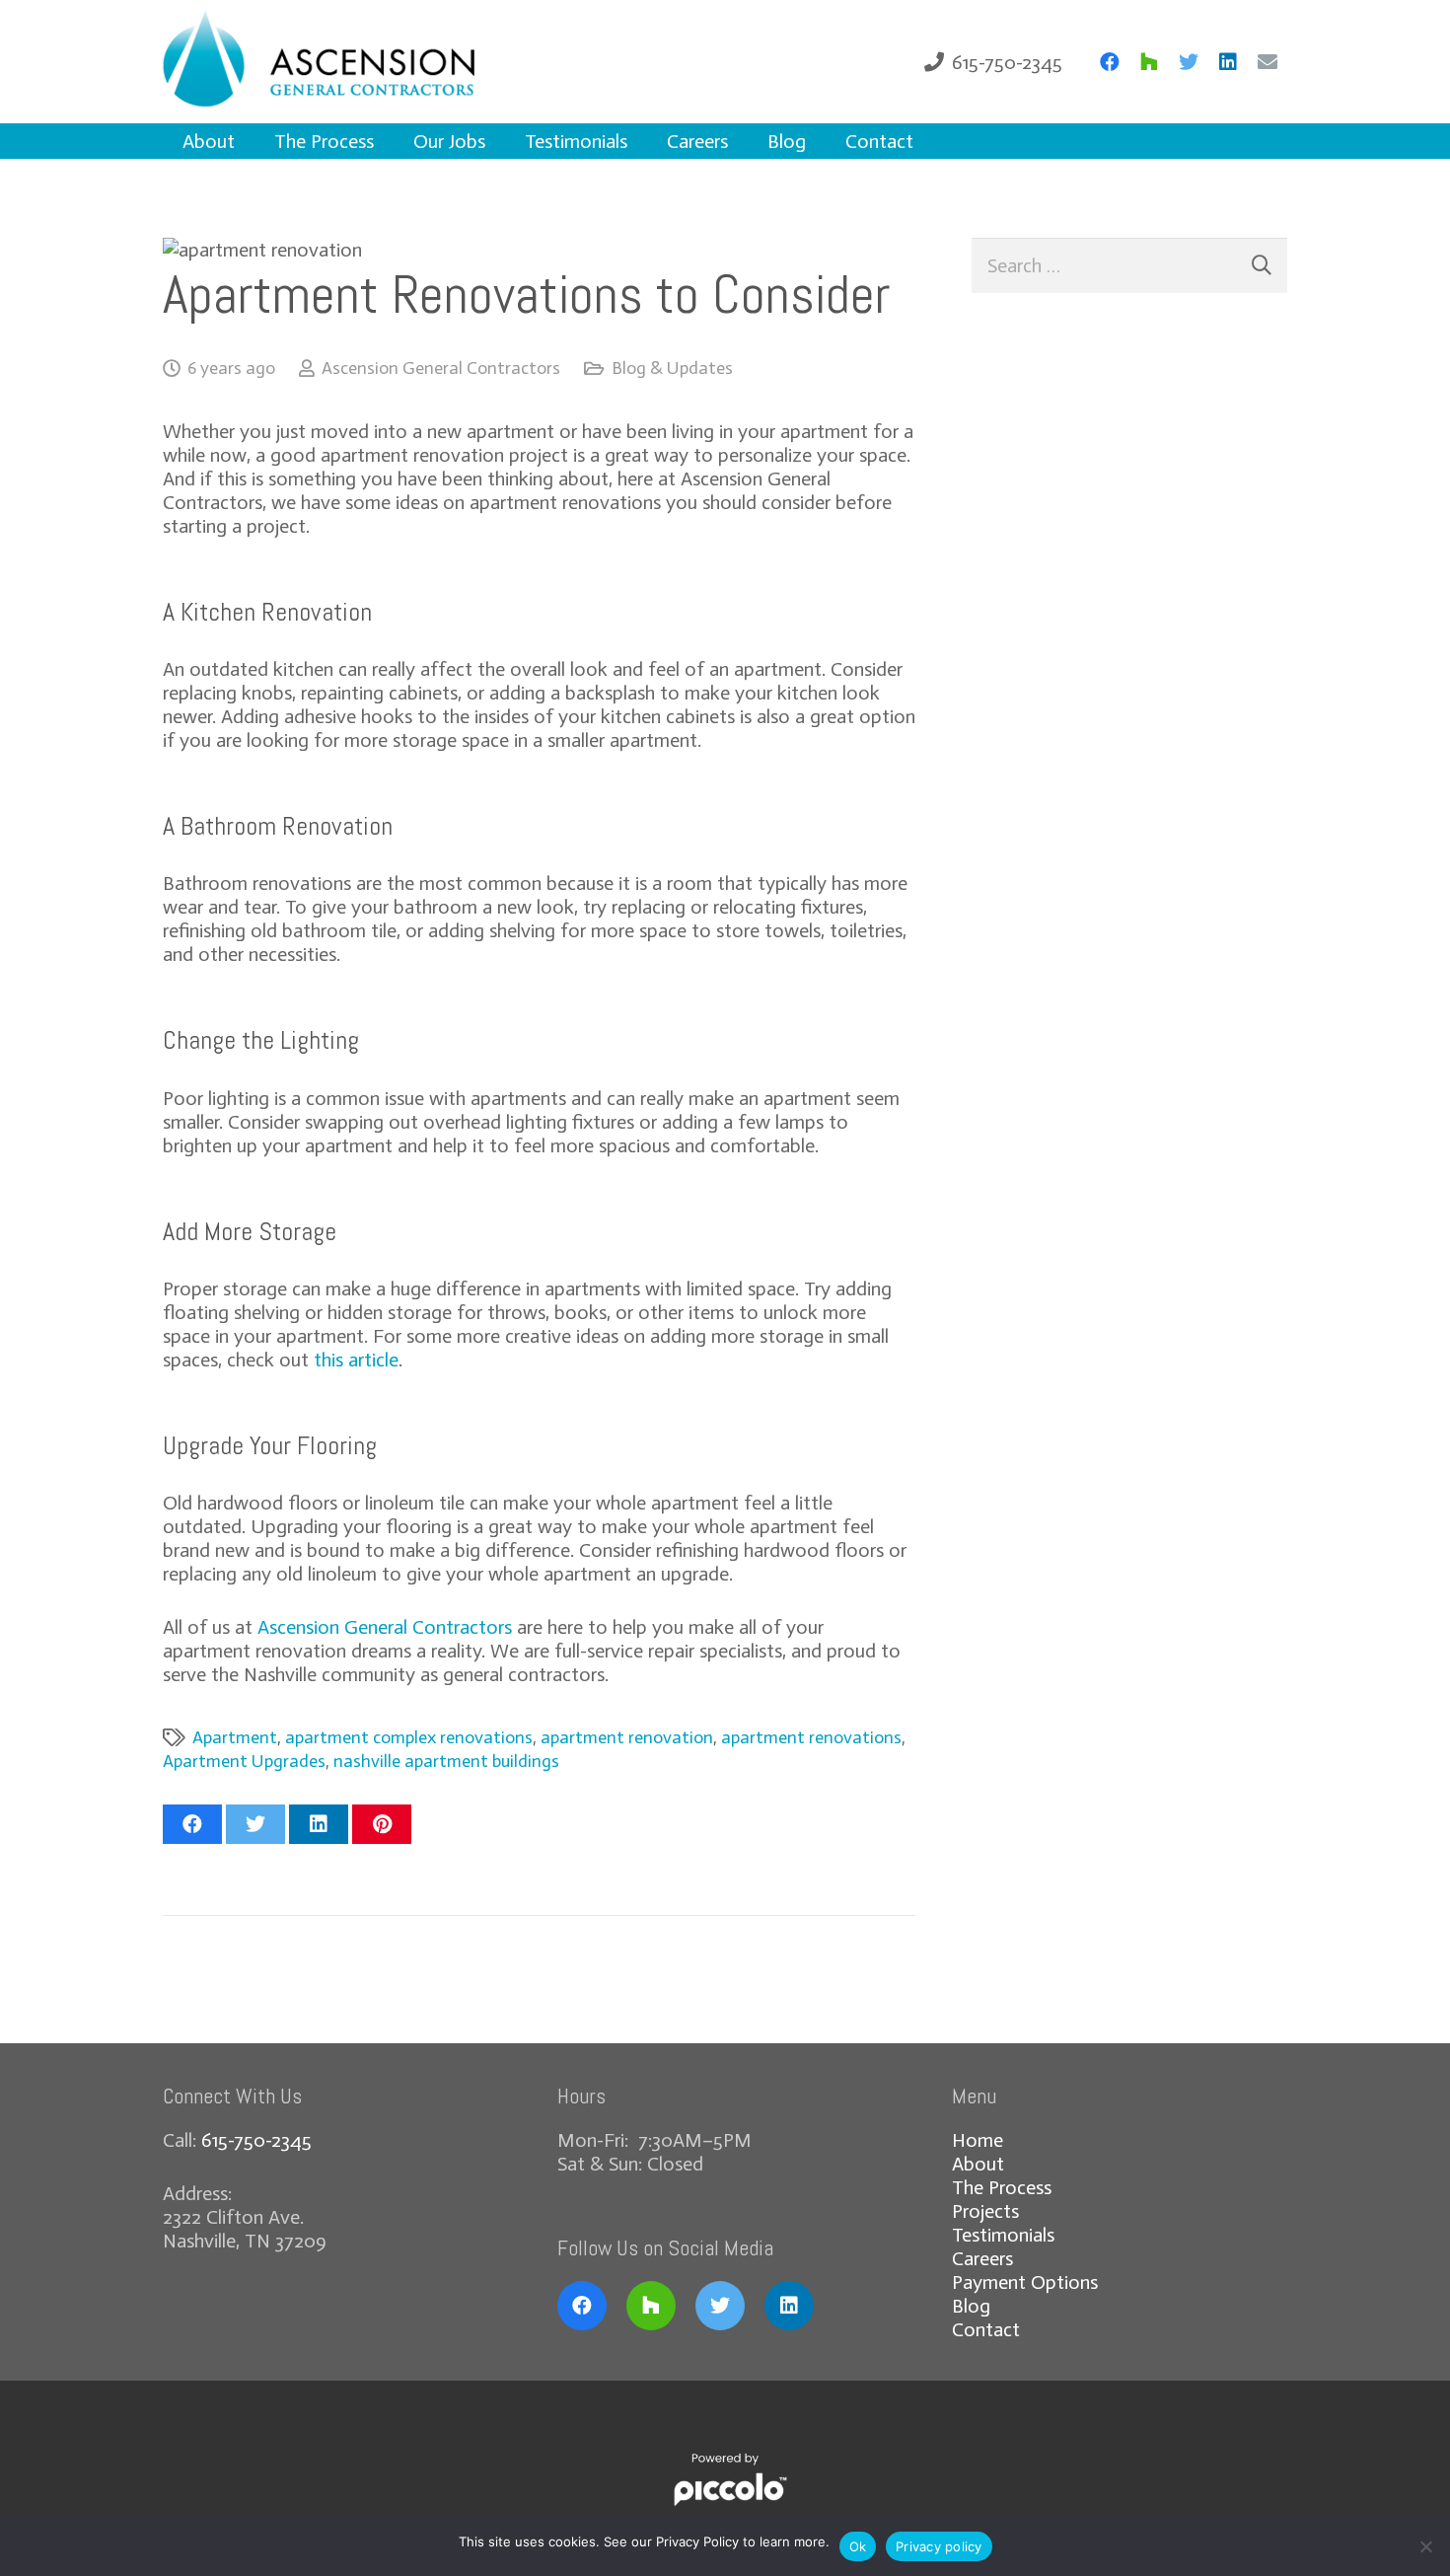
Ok (858, 2546)
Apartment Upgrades (244, 1761)
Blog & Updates (672, 368)
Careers (982, 2258)
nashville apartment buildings (446, 1761)
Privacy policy (939, 2546)
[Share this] (192, 1824)
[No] (1425, 2546)
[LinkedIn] (1228, 62)
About (978, 2164)
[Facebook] (1110, 62)
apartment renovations (811, 1737)
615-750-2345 (256, 2140)
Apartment (235, 1737)
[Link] (348, 62)
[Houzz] (1149, 62)
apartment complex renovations (409, 1737)
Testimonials (1003, 2235)
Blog (971, 2306)
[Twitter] (1189, 62)
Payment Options (1025, 2282)
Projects (985, 2211)
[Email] (1268, 62)
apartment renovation (627, 1737)
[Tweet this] (255, 1824)
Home (978, 2140)
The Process (1002, 2187)
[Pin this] (382, 1824)
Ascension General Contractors (441, 368)
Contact (986, 2329)
